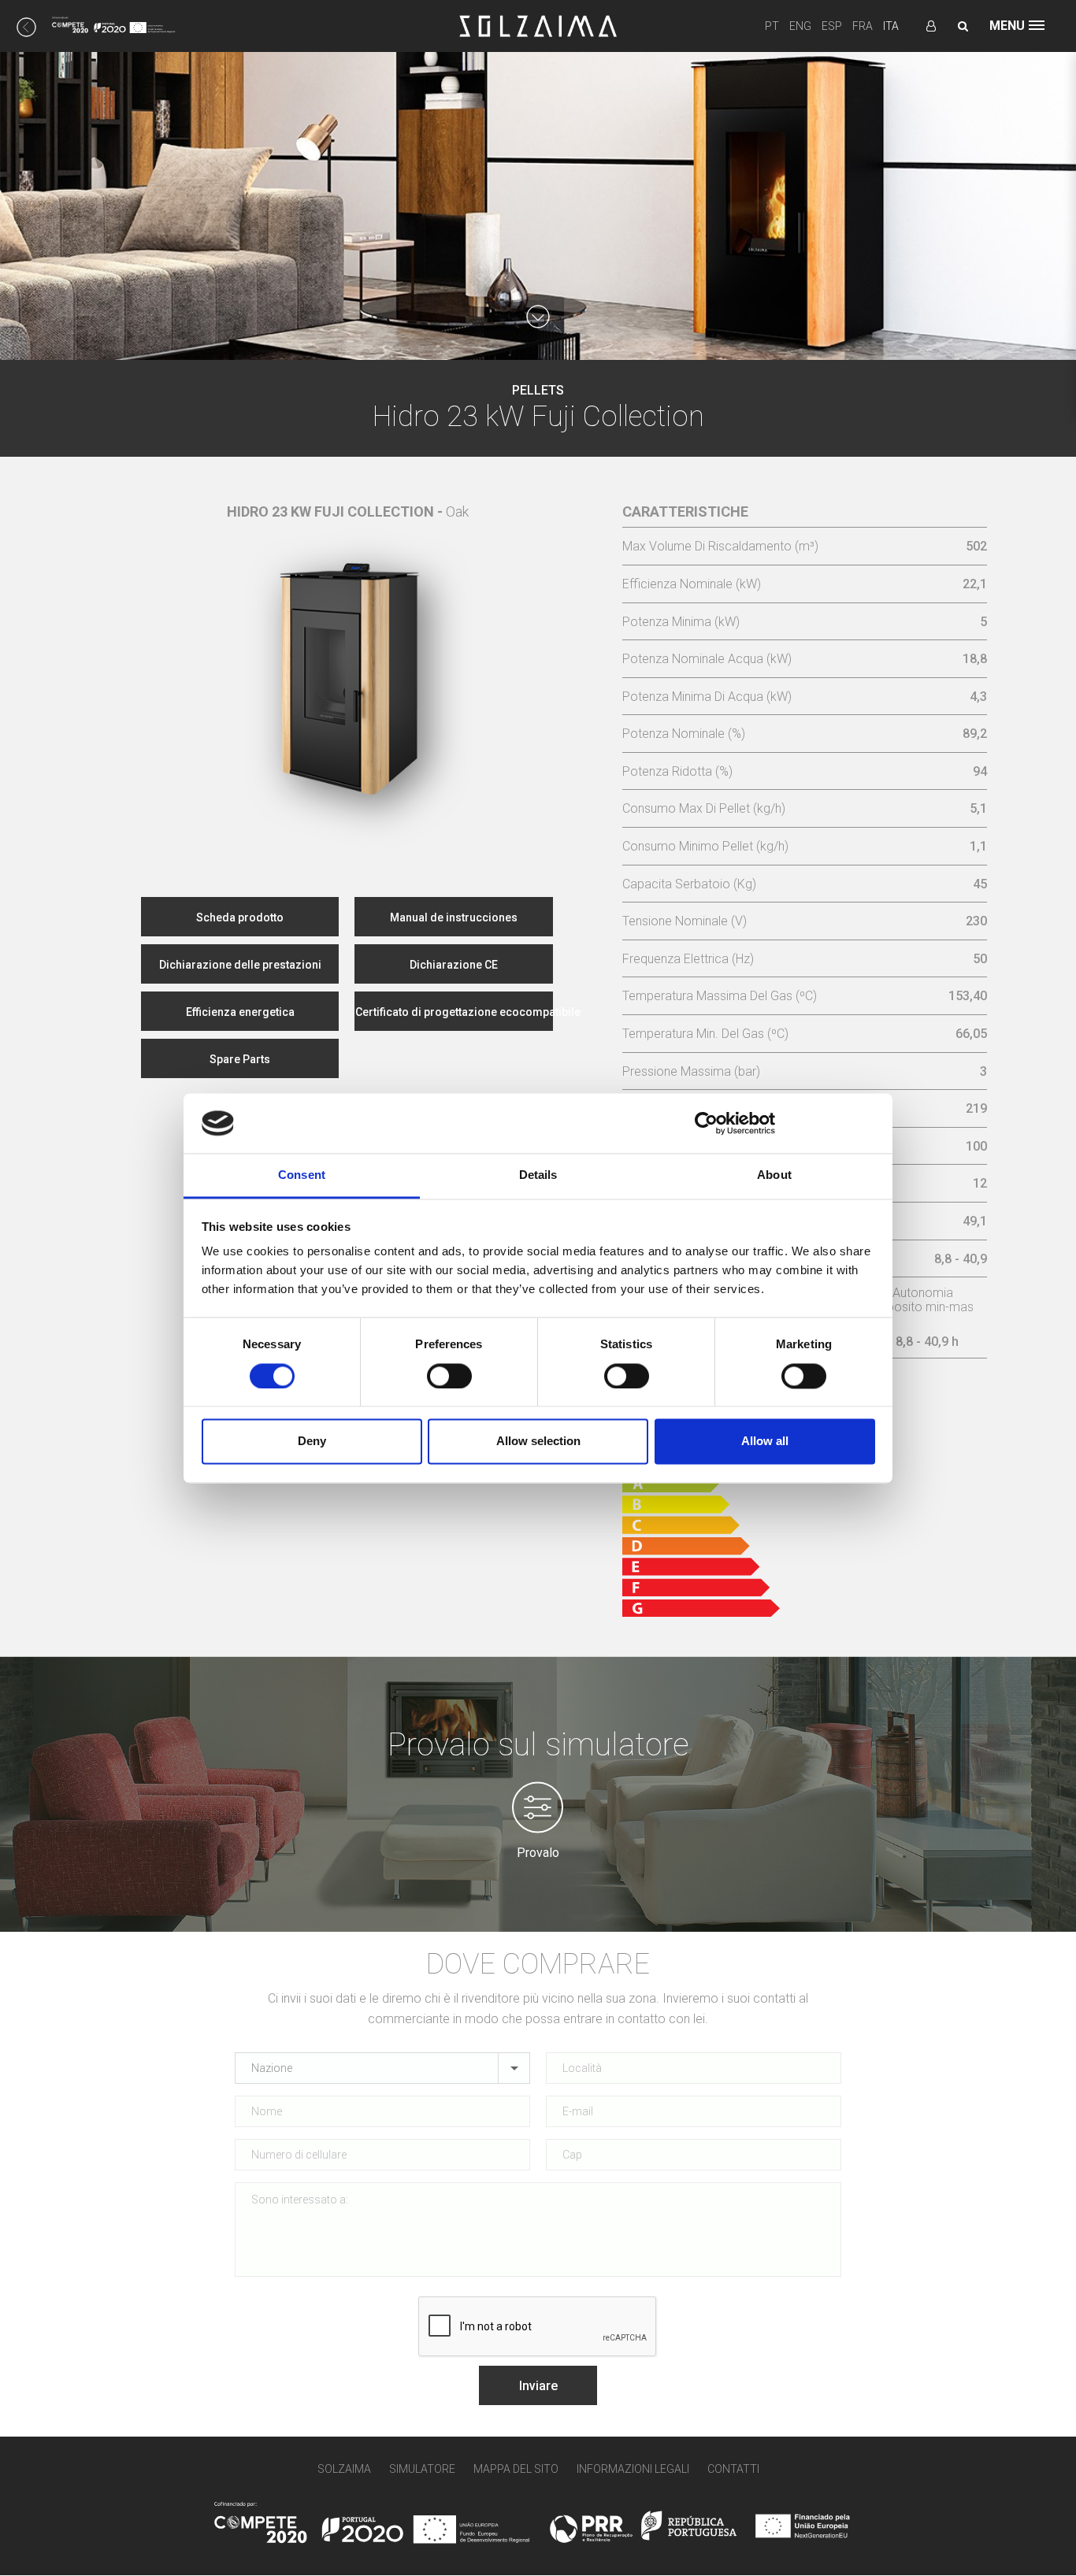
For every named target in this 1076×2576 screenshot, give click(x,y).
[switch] (449, 1376)
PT (772, 26)
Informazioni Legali (633, 2469)
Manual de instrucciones (454, 917)
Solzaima (344, 2469)
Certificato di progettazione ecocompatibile (454, 1012)
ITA (891, 26)
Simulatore (422, 2469)
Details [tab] (538, 1175)
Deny (312, 1442)
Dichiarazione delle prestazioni (240, 965)
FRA (863, 26)
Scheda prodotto (240, 917)
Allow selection (538, 1442)
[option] (348, 662)
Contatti (733, 2469)
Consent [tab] (302, 1175)
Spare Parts (240, 1059)
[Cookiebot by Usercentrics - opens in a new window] (706, 1123)
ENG (800, 26)
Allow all (765, 1442)
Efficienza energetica (240, 1012)
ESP (832, 26)
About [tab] (774, 1175)
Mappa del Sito (516, 2469)
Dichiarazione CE (454, 965)
